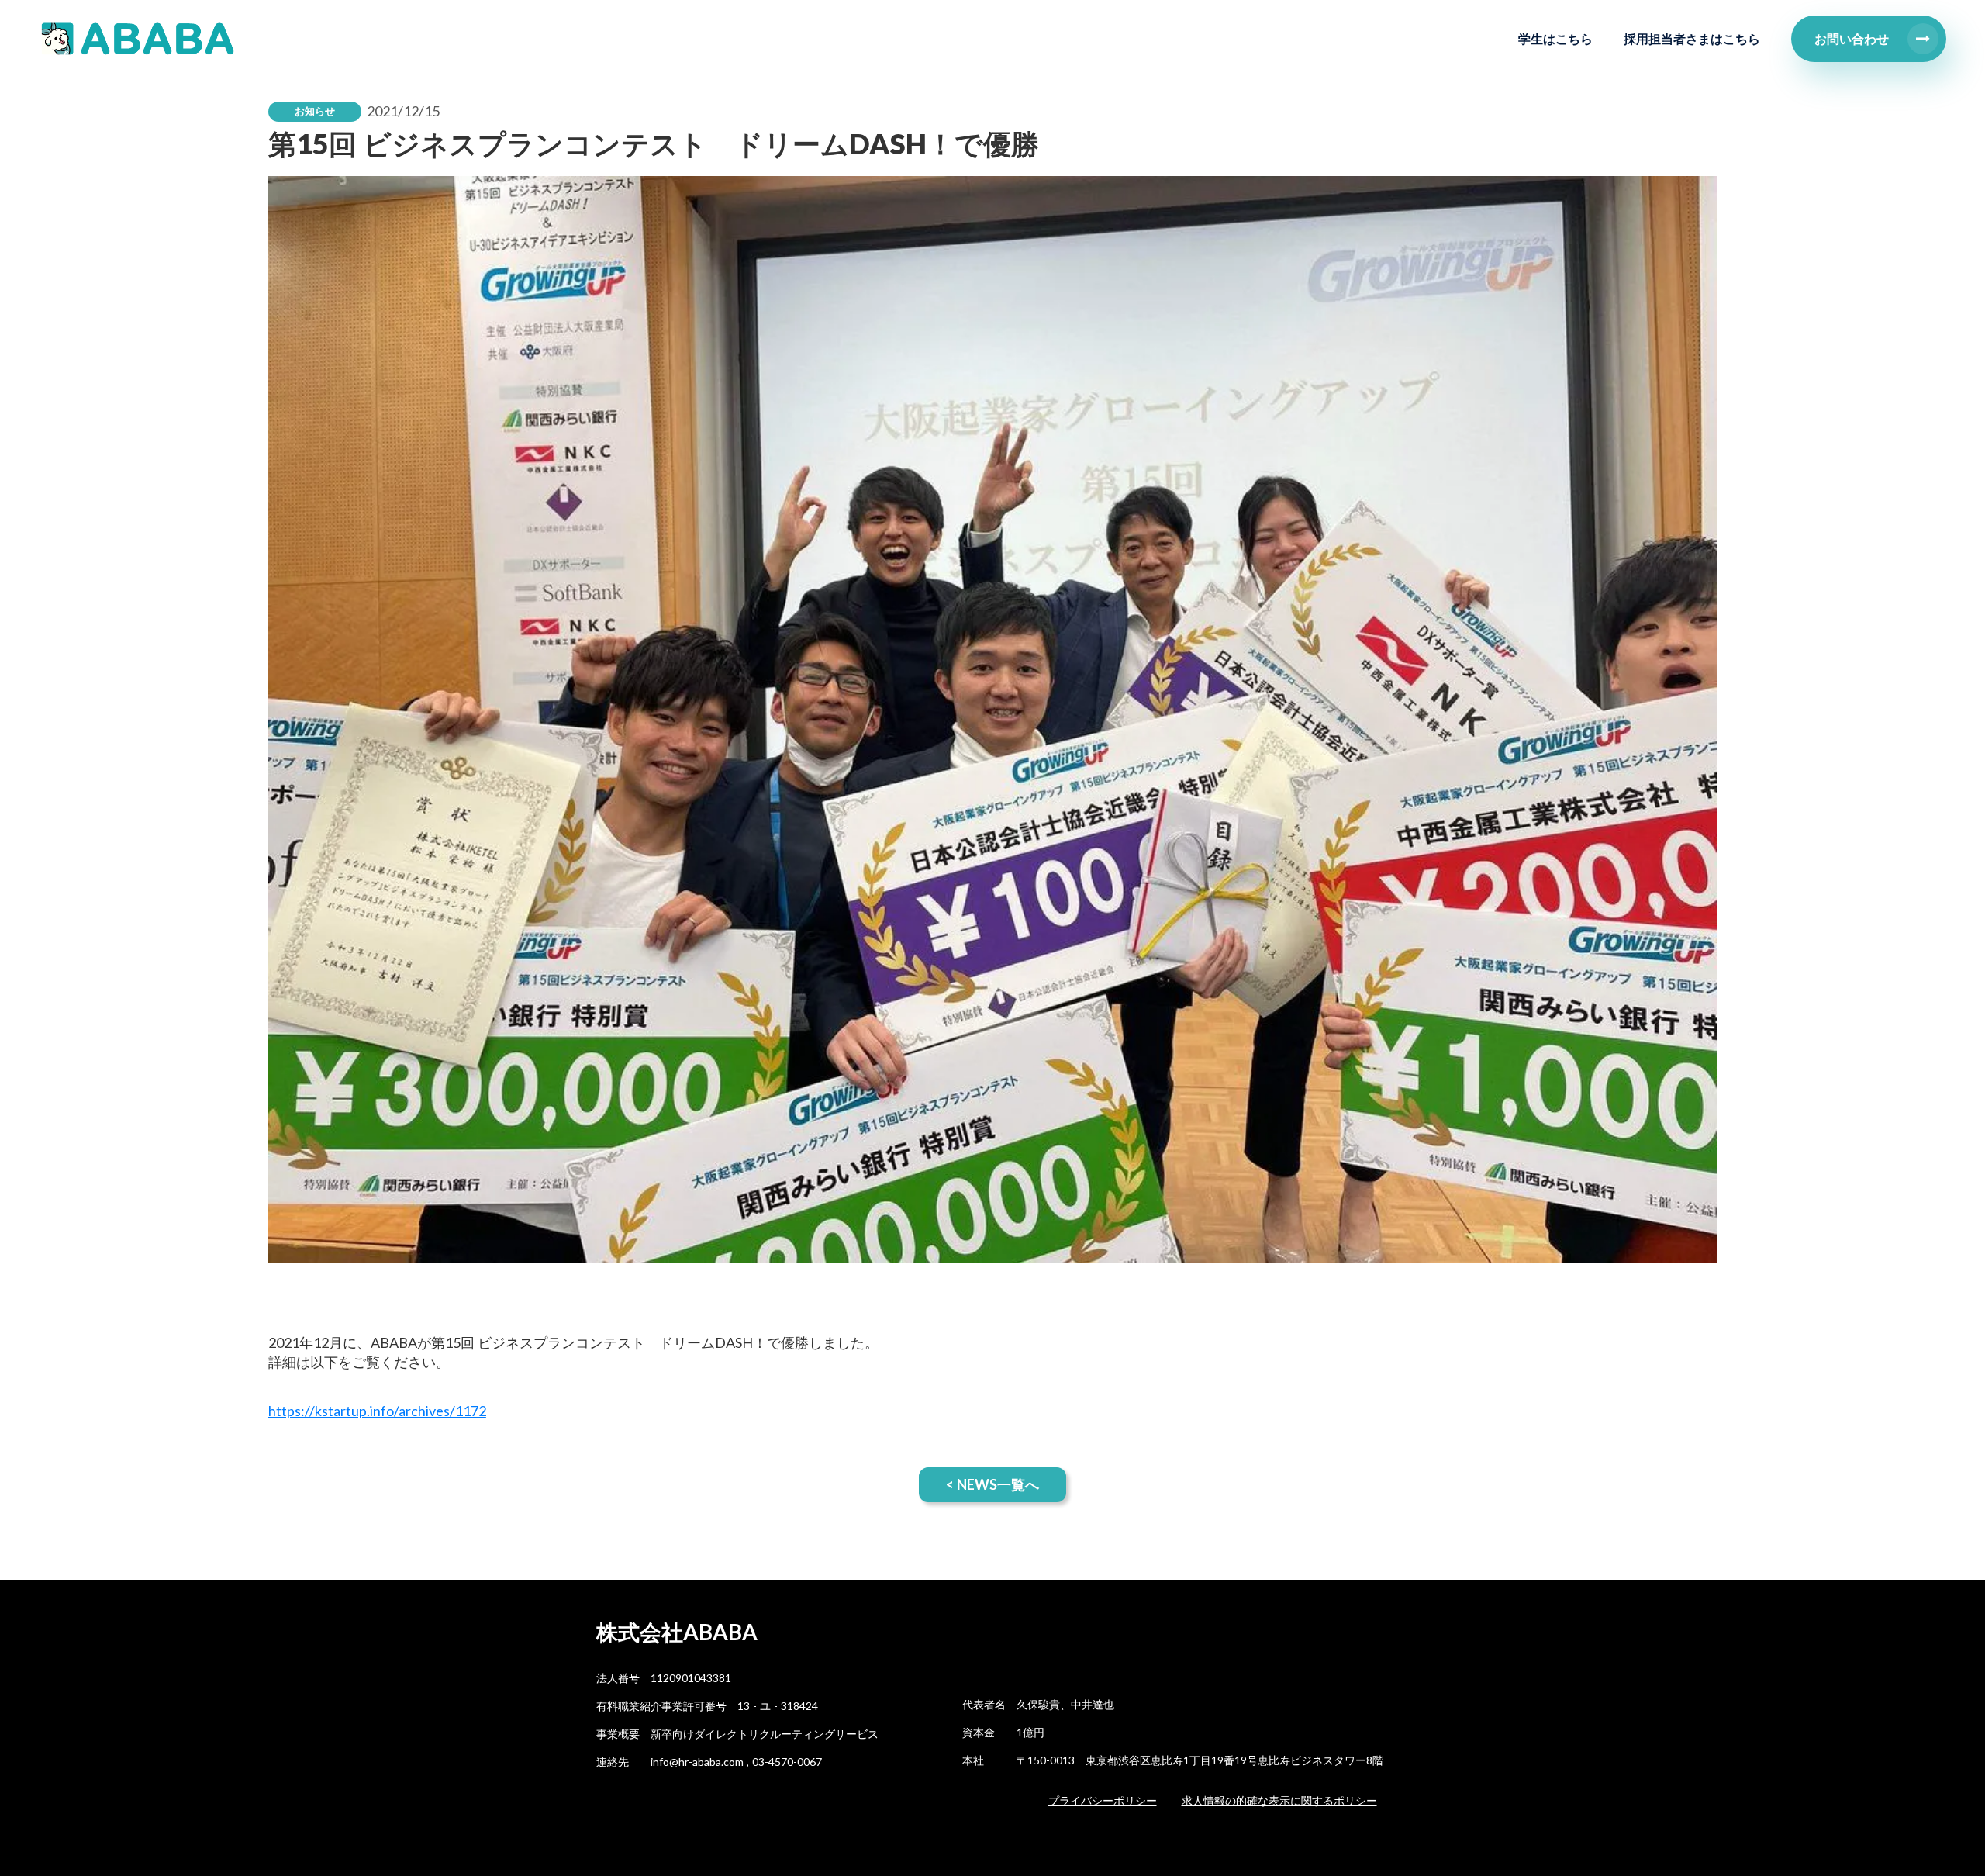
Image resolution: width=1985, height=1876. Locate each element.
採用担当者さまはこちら (1692, 38)
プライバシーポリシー (1103, 1800)
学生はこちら (1555, 38)
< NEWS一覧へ (992, 1484)
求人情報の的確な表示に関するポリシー (1279, 1800)
